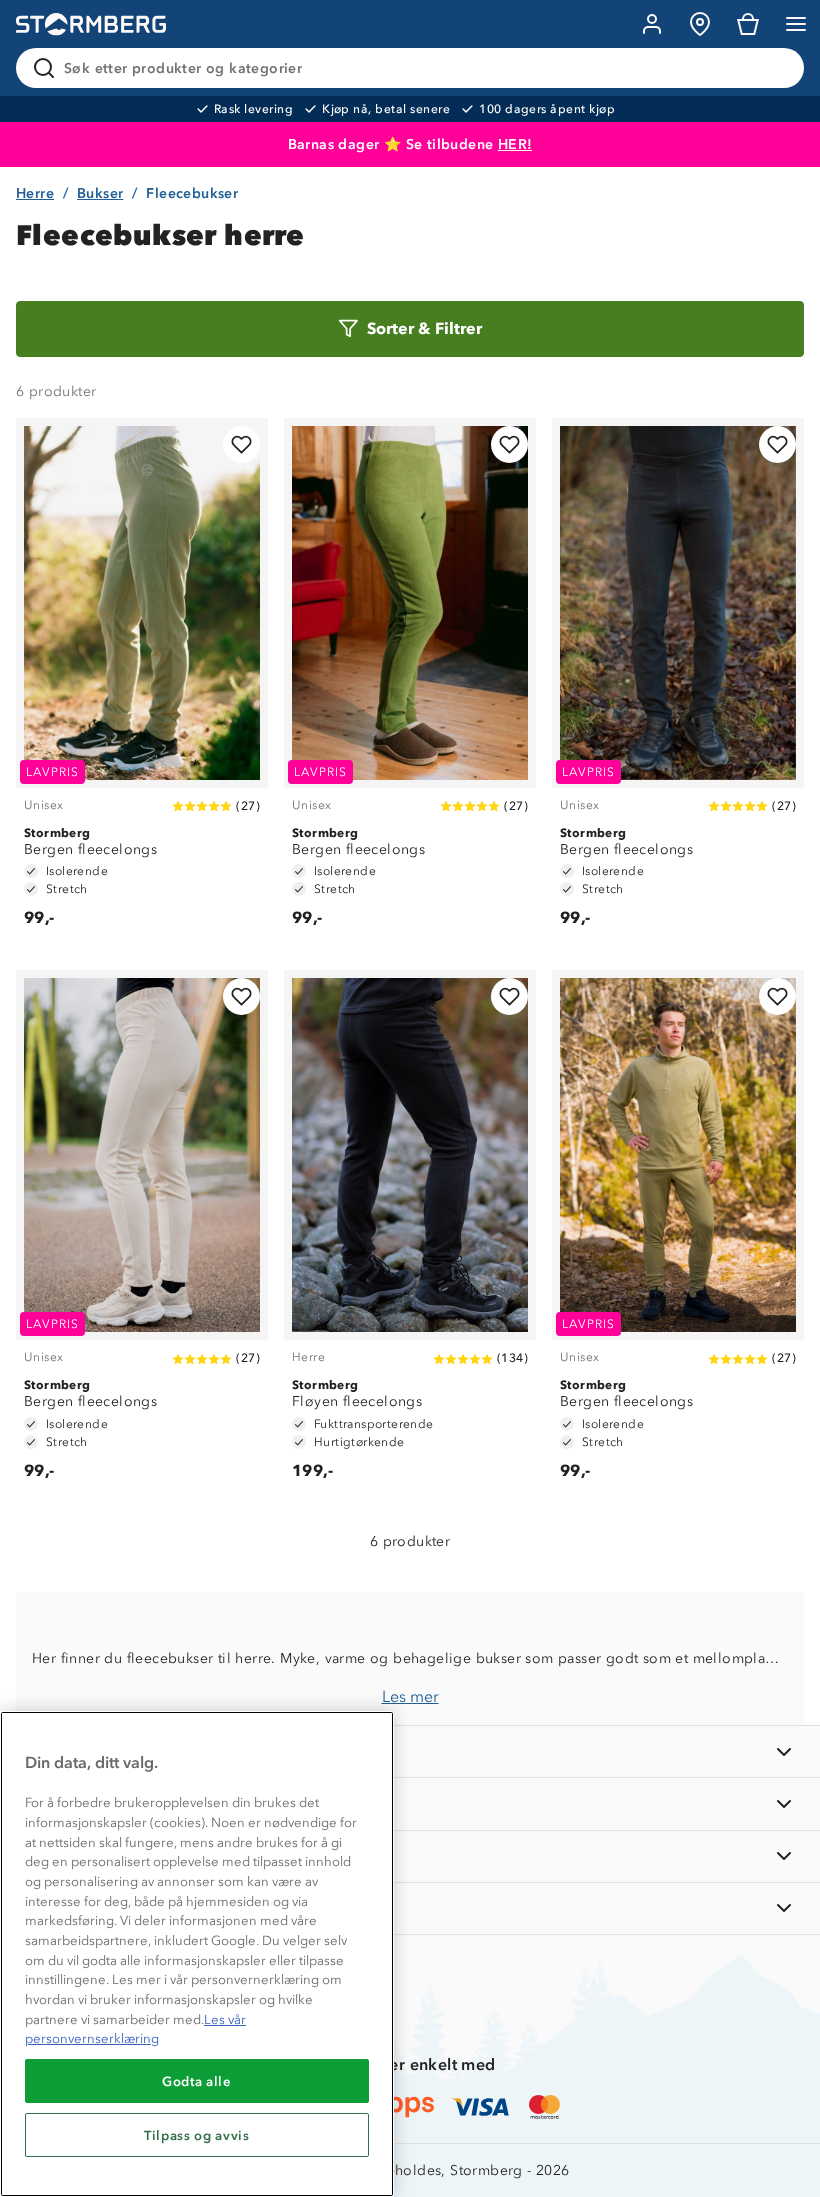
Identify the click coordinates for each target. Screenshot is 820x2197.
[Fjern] (776, 68)
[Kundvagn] (748, 24)
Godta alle (197, 2081)
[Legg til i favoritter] (241, 444)
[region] (197, 1954)
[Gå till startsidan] (91, 24)
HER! (515, 144)
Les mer (410, 1696)
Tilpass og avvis (197, 2135)
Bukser (100, 193)
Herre (35, 193)
